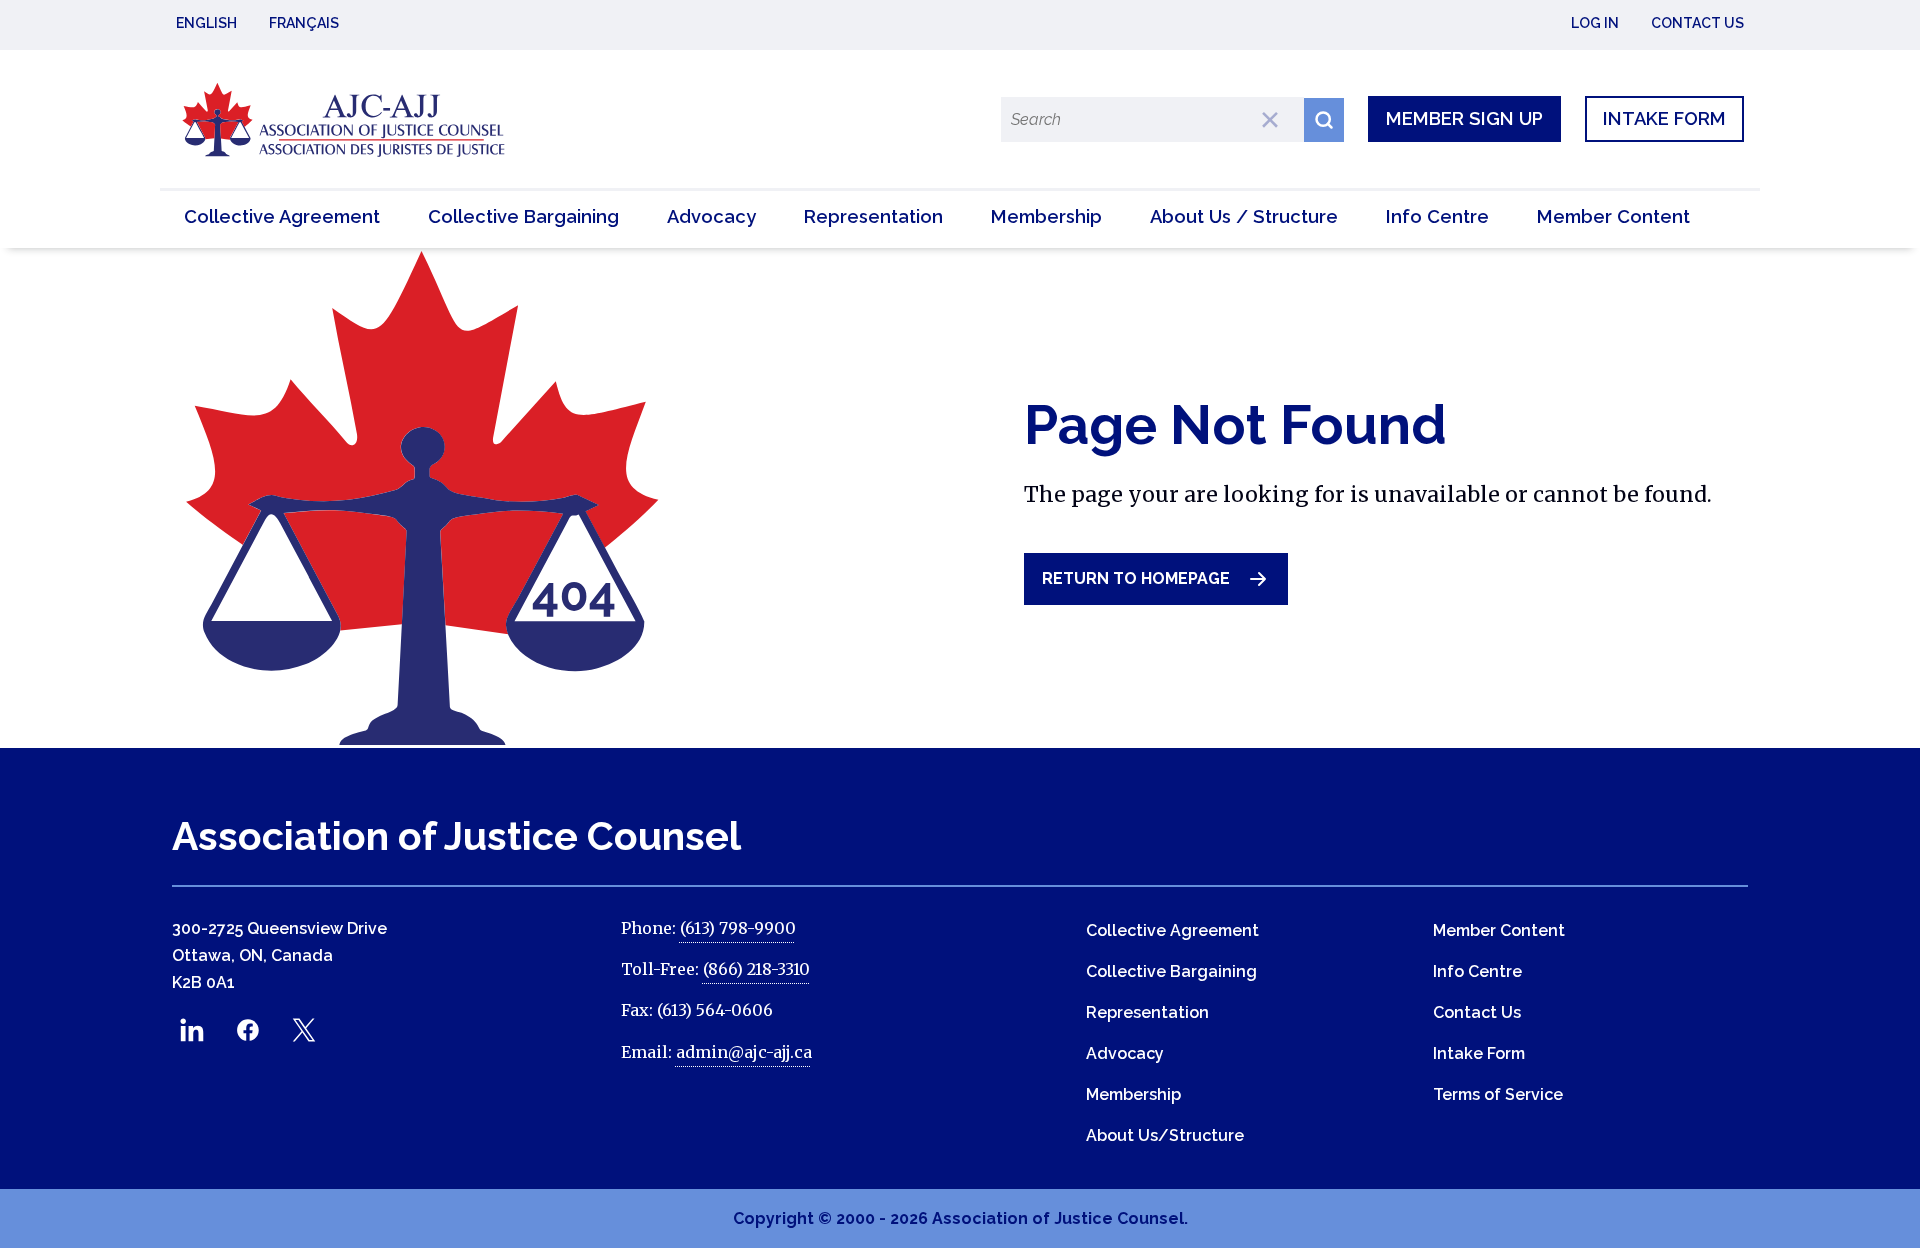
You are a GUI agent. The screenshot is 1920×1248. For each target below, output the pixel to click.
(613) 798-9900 (738, 928)
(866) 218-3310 (756, 969)
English (206, 23)
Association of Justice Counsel (456, 836)
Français (304, 23)
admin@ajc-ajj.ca (744, 1052)
